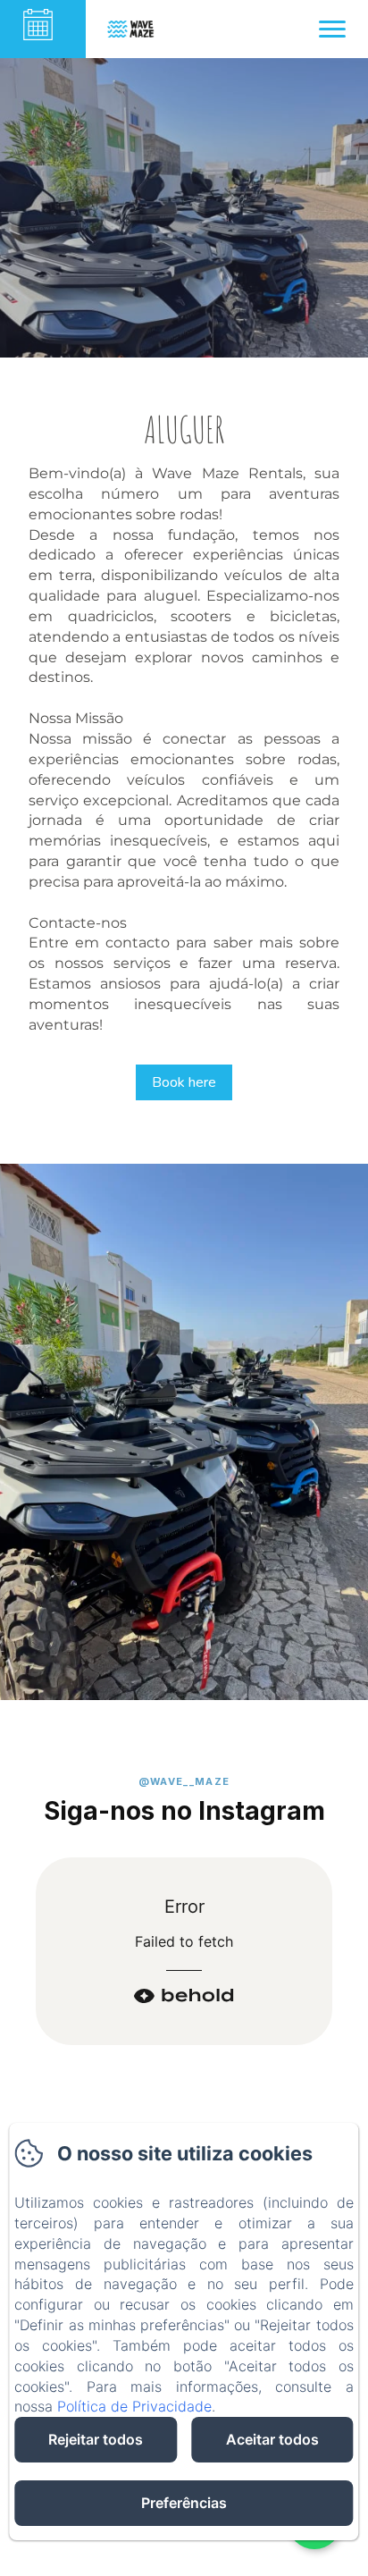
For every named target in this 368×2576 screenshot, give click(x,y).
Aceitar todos (272, 2439)
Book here (184, 1082)
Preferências (184, 2503)
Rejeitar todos (96, 2439)
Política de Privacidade (134, 2406)
